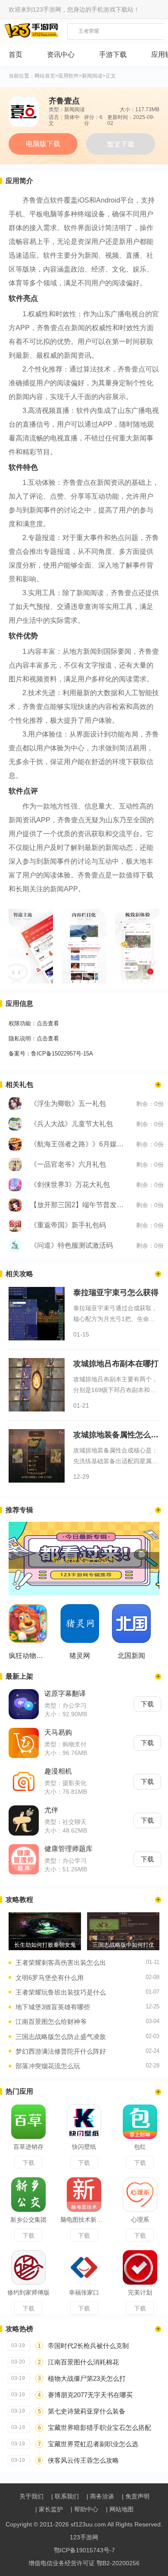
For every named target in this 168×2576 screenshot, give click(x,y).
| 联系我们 (65, 2496)
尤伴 (51, 1810)
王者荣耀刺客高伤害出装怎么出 (61, 1962)
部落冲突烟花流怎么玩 (48, 2066)
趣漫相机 (58, 1771)
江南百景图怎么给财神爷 (51, 2022)
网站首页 (45, 76)
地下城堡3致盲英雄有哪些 (53, 2007)
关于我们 (31, 2496)
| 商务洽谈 (100, 2496)
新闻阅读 (92, 76)
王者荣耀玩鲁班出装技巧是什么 (61, 1992)
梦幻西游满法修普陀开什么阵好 (61, 2051)
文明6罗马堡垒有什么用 (50, 1978)
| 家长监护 (49, 2509)
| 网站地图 (120, 2509)
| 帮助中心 (84, 2509)
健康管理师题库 (68, 1849)
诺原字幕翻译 (65, 1694)
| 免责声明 (136, 2496)
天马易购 (58, 1732)
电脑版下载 (43, 144)
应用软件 (68, 76)
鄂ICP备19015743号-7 (84, 2550)
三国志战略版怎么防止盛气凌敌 (61, 2037)
